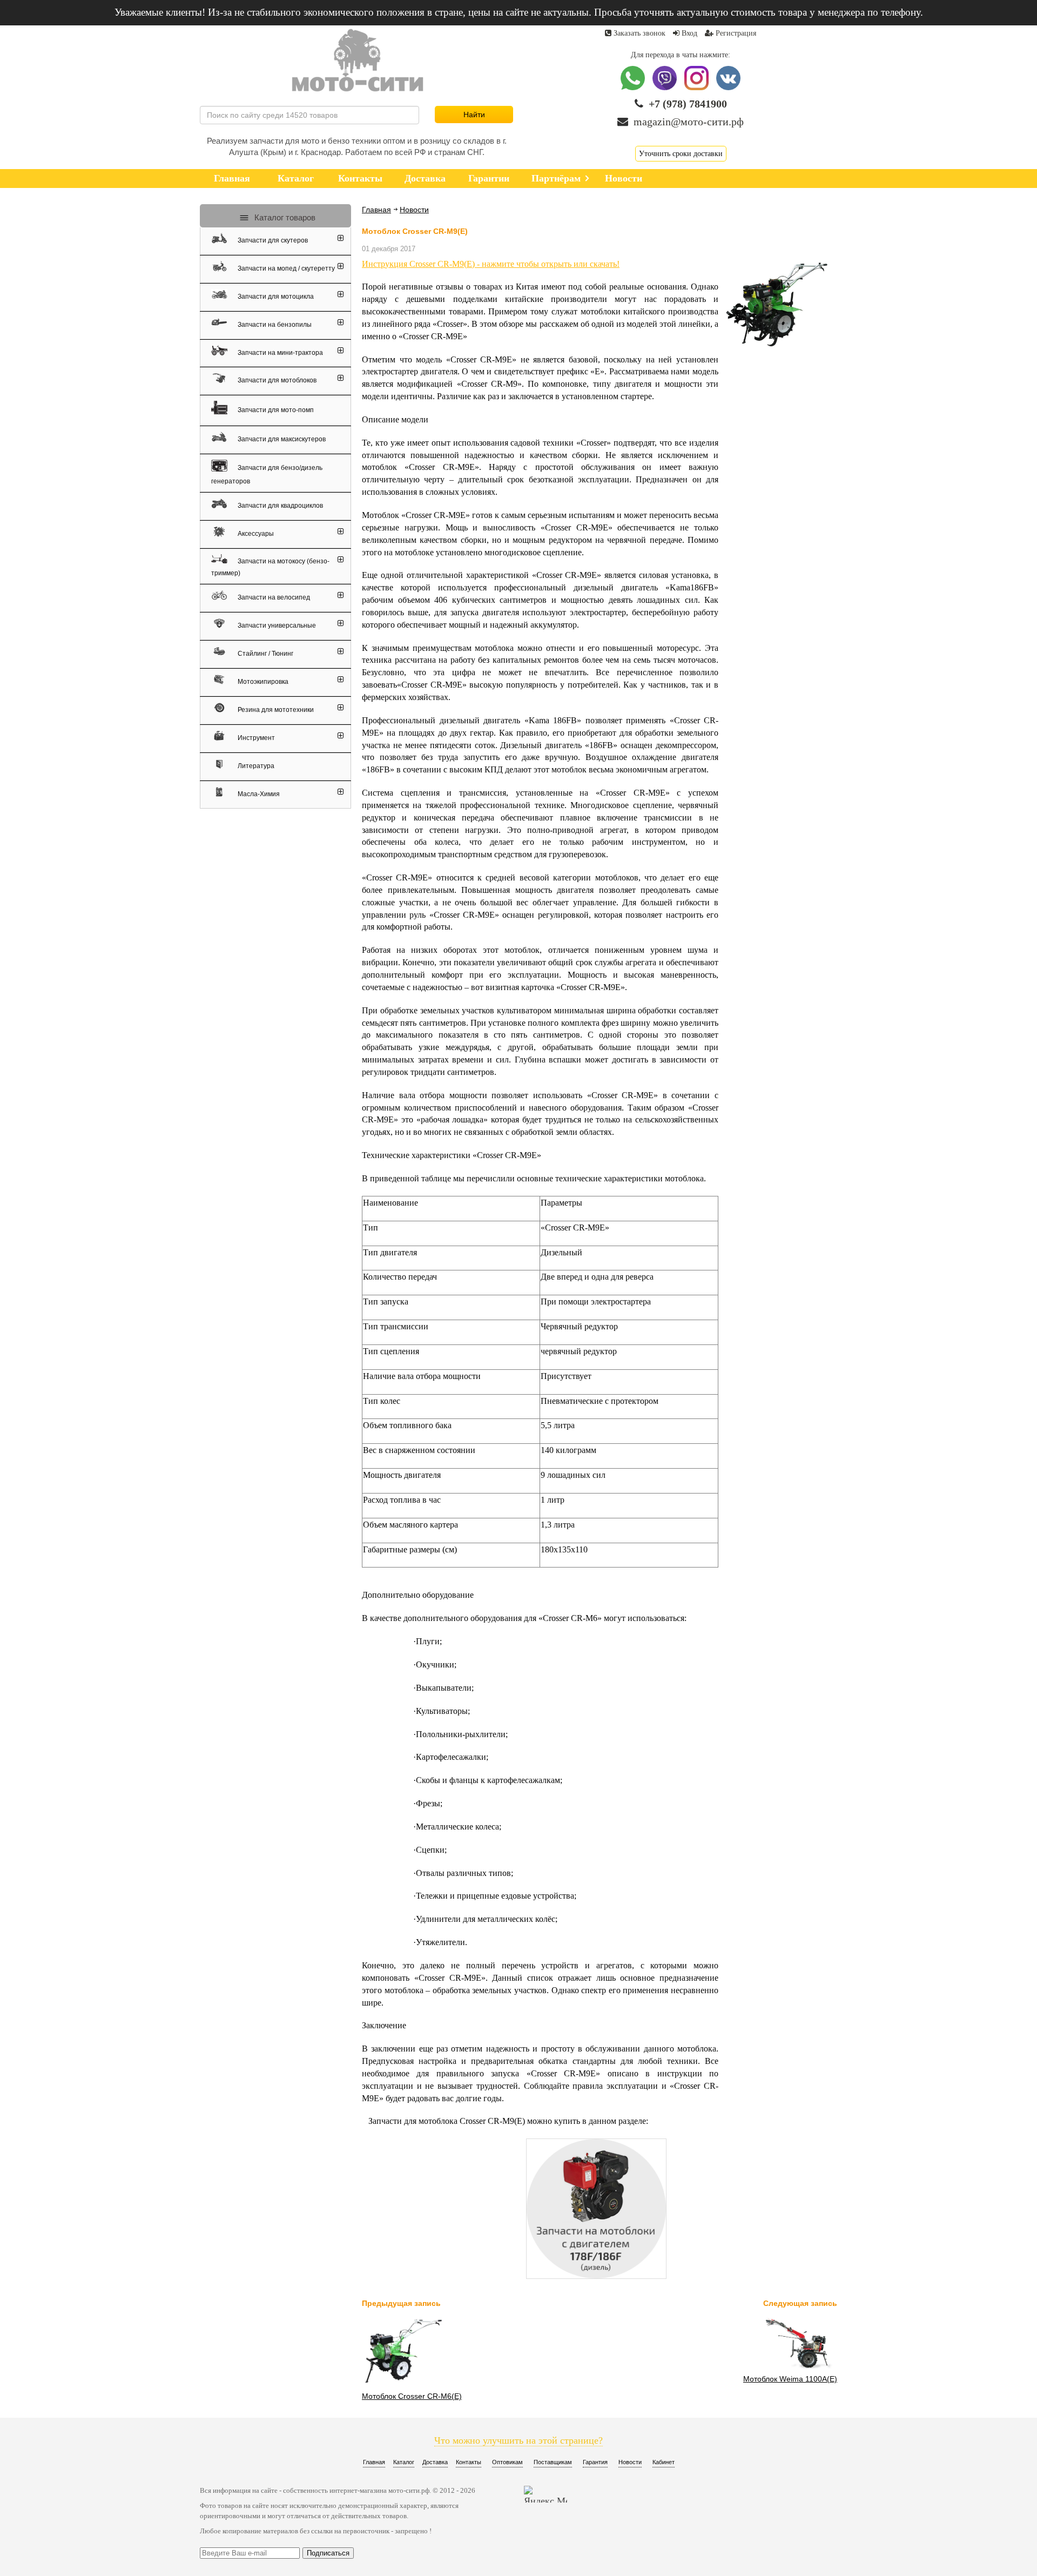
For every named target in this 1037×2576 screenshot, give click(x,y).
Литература (255, 766)
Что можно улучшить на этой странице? (518, 2440)
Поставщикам (553, 2462)
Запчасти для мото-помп (275, 409)
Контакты (469, 2462)
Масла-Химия (258, 794)
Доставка (435, 2462)
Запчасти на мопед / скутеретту (285, 268)
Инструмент (255, 738)
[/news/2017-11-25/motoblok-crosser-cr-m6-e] (402, 2385)
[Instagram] (698, 88)
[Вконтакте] (728, 88)
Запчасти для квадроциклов (280, 506)
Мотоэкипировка (262, 682)
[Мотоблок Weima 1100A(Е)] (797, 2368)
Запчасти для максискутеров (281, 439)
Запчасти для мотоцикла (275, 297)
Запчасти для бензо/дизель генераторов (267, 475)
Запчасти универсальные (276, 625)
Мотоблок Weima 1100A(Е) (790, 2379)
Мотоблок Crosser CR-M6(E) (412, 2396)
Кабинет (664, 2462)
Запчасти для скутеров (272, 240)
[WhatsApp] (634, 88)
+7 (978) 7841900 (688, 104)
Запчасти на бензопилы (274, 325)
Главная (376, 210)
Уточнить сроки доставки (681, 154)
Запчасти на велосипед (273, 597)
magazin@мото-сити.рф (689, 122)
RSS (442, 210)
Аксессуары (255, 534)
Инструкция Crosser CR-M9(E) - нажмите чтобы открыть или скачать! (491, 264)
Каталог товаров (284, 217)
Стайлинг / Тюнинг (265, 654)
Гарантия (595, 2462)
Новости (414, 210)
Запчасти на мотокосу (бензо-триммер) (270, 567)
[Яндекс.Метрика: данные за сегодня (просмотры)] (546, 2494)
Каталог (404, 2462)
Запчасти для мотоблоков (276, 380)
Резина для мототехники (275, 710)
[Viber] (666, 88)
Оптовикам (507, 2462)
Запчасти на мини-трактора (280, 352)
